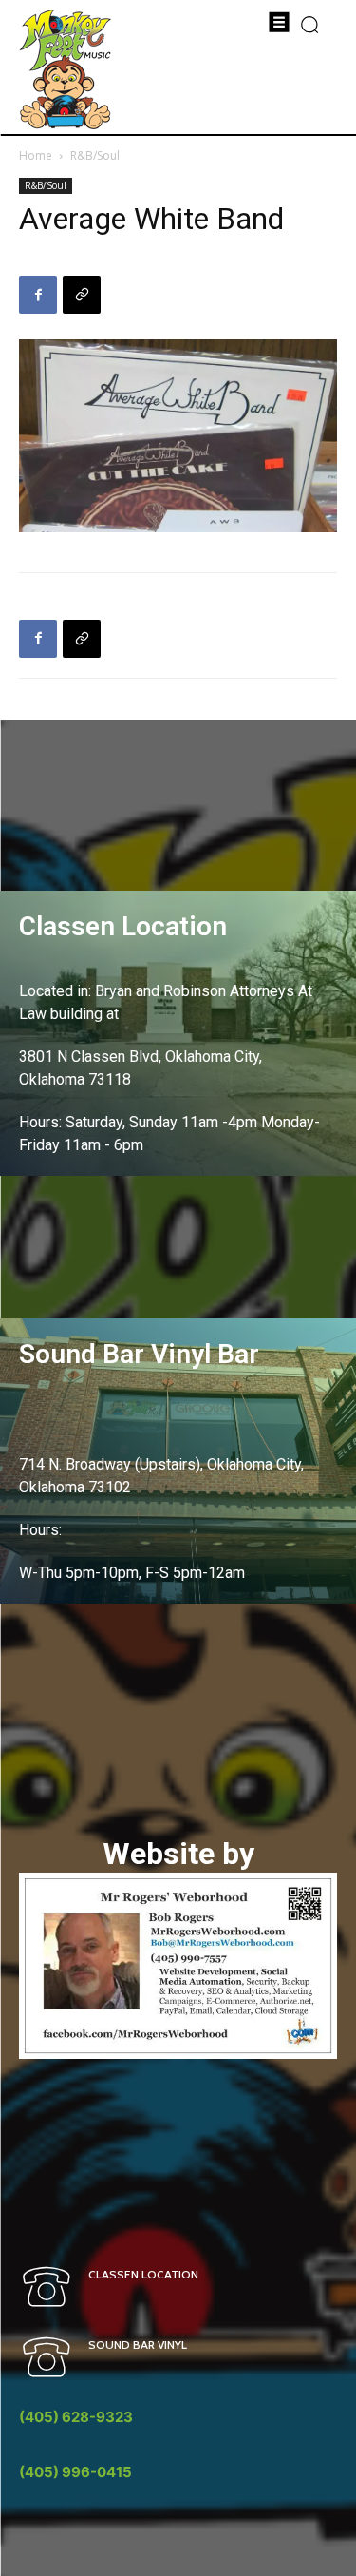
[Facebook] (38, 295)
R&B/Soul (95, 155)
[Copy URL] (82, 295)
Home (36, 155)
